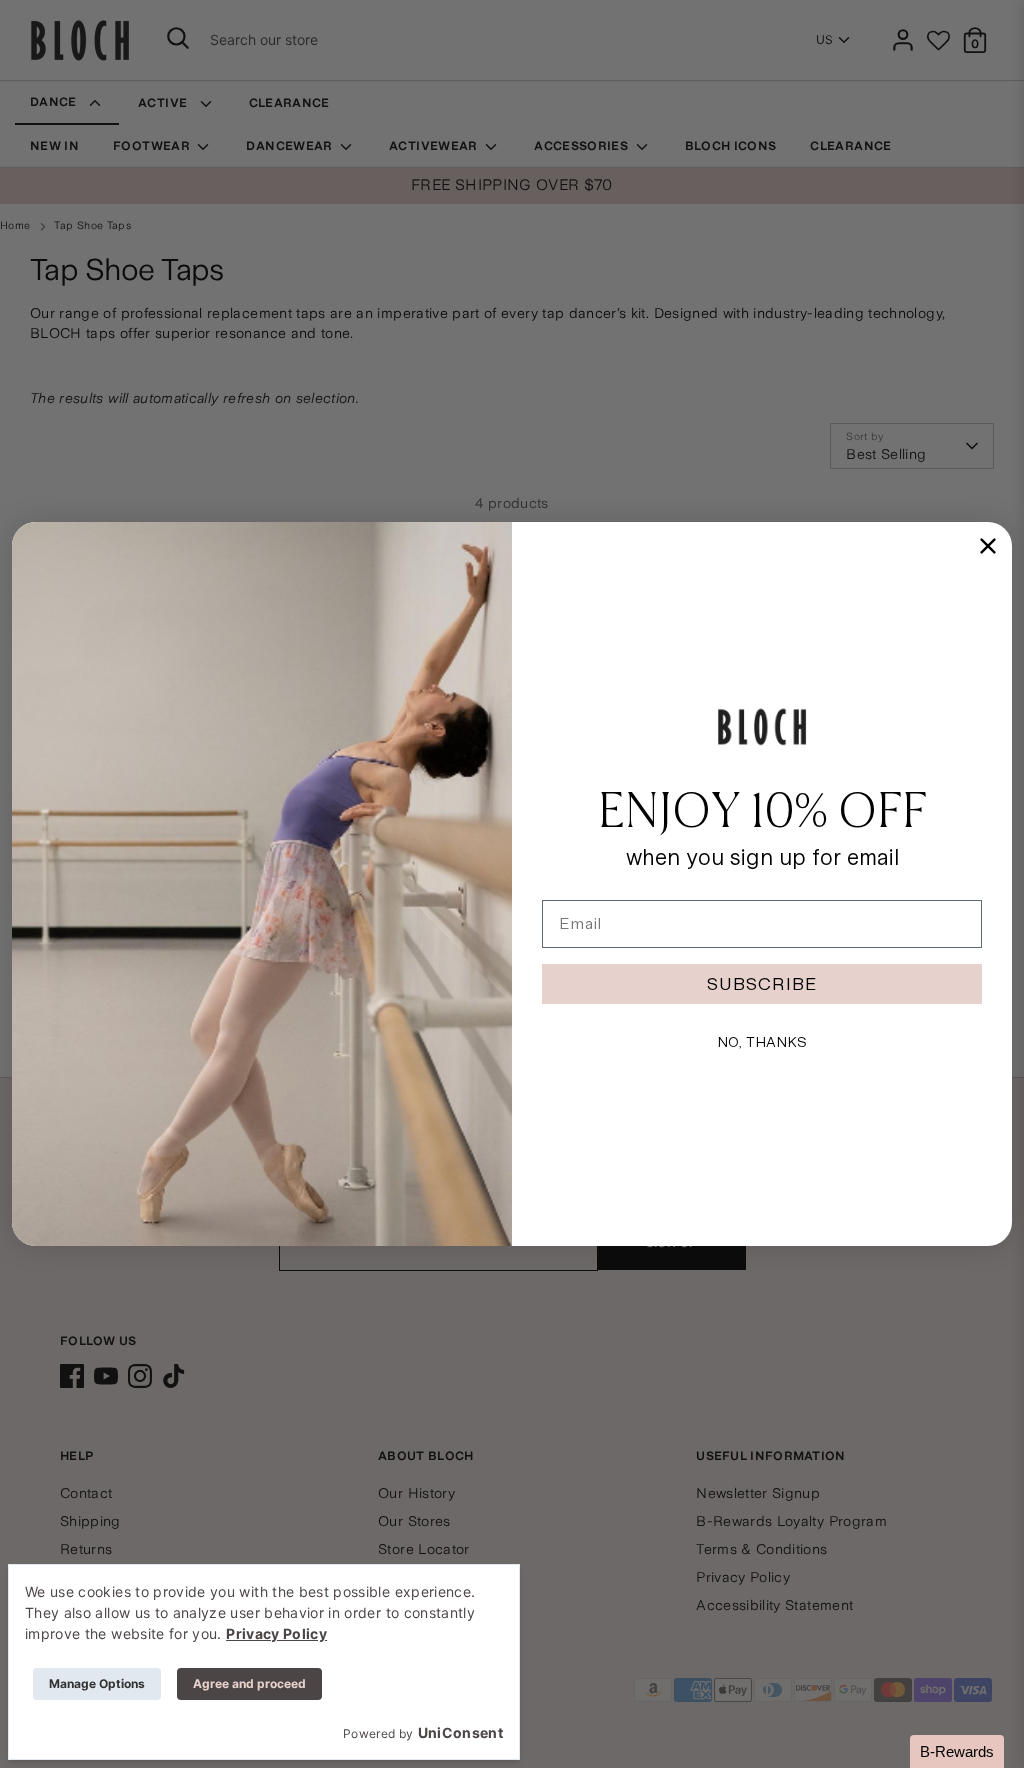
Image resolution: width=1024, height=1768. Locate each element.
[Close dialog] (988, 546)
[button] (957, 1751)
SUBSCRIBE (762, 983)
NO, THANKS (762, 1042)
